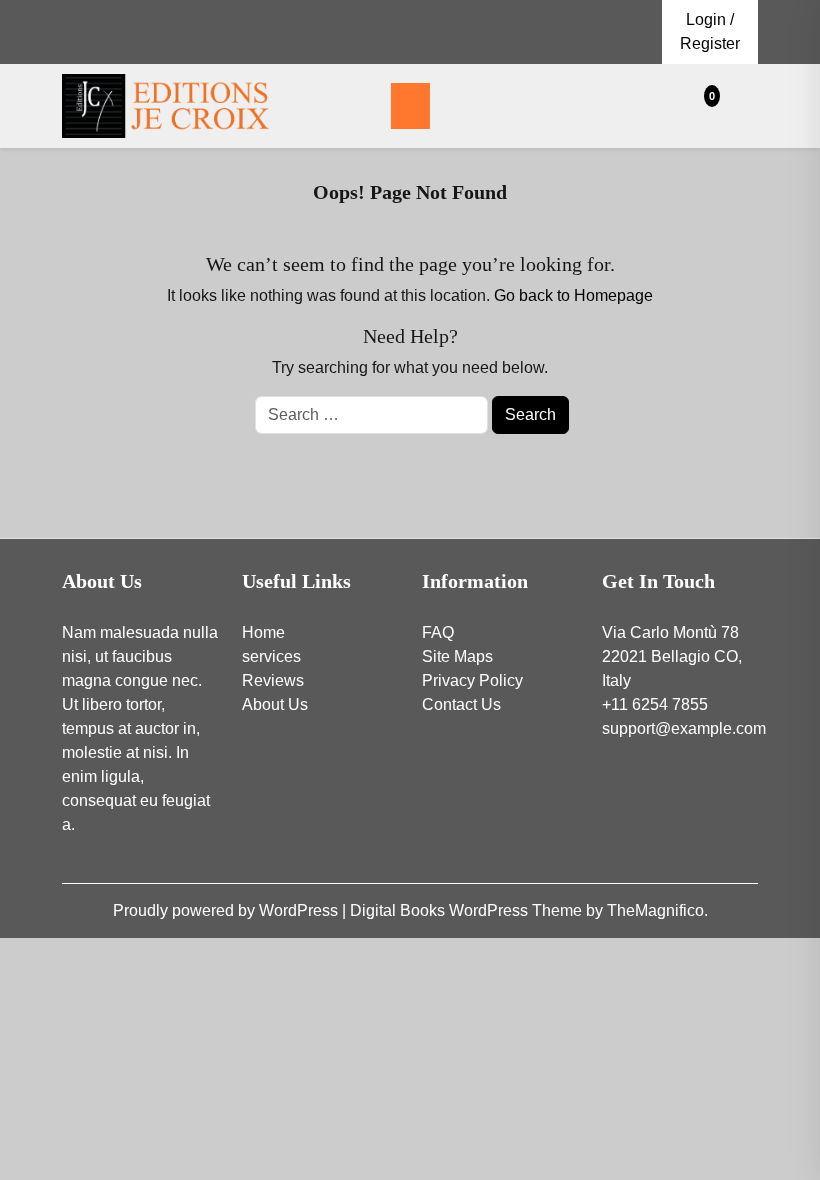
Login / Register (710, 31)
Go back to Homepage (573, 295)
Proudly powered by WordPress (227, 910)
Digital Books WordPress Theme (468, 910)
